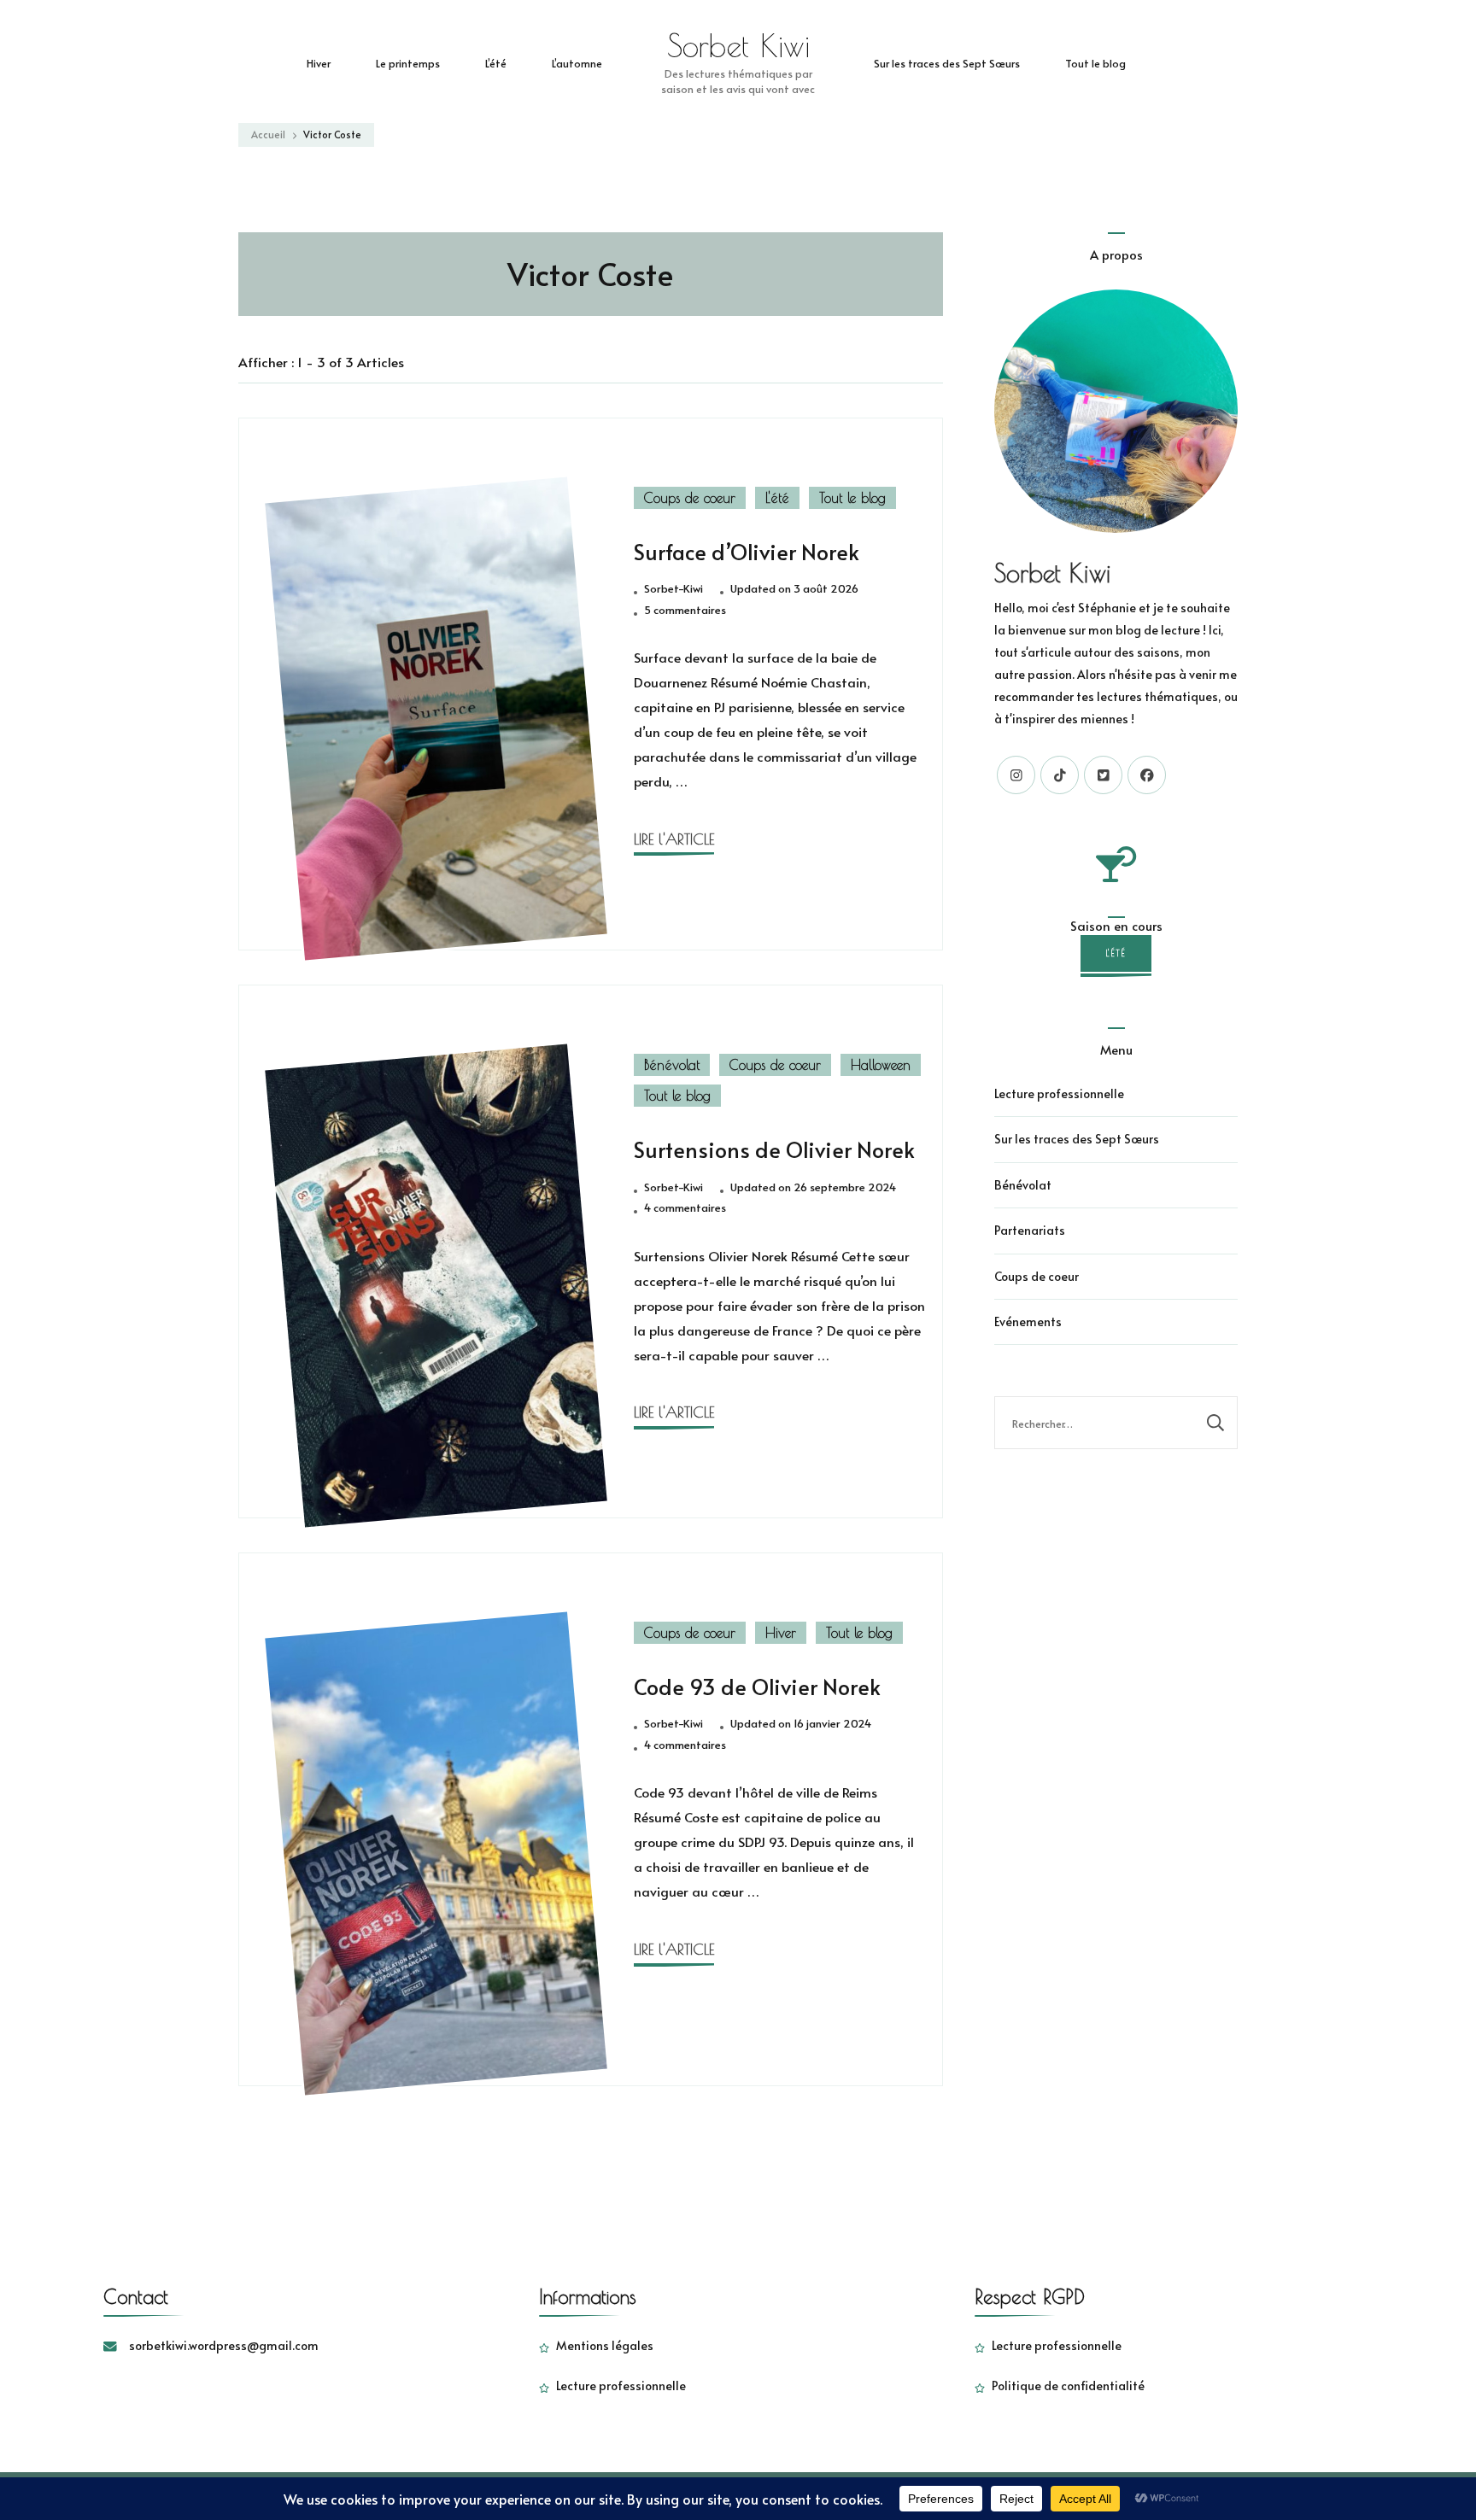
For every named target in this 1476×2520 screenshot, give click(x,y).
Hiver (319, 63)
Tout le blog (1095, 63)
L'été (777, 498)
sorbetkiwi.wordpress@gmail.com (224, 2345)
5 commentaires (685, 611)
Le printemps (408, 63)
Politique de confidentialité (1068, 2386)
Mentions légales (605, 2345)
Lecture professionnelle (1059, 1093)
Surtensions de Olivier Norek (774, 1149)
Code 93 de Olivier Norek (757, 1687)
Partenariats (1030, 1230)
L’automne (577, 63)
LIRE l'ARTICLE (674, 839)
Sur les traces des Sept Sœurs (947, 63)
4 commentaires (685, 1208)
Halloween (881, 1065)
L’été (496, 63)
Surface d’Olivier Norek (747, 552)
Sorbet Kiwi (738, 45)
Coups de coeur (690, 498)
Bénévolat (672, 1065)
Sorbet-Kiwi (674, 588)
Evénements (1028, 1321)
